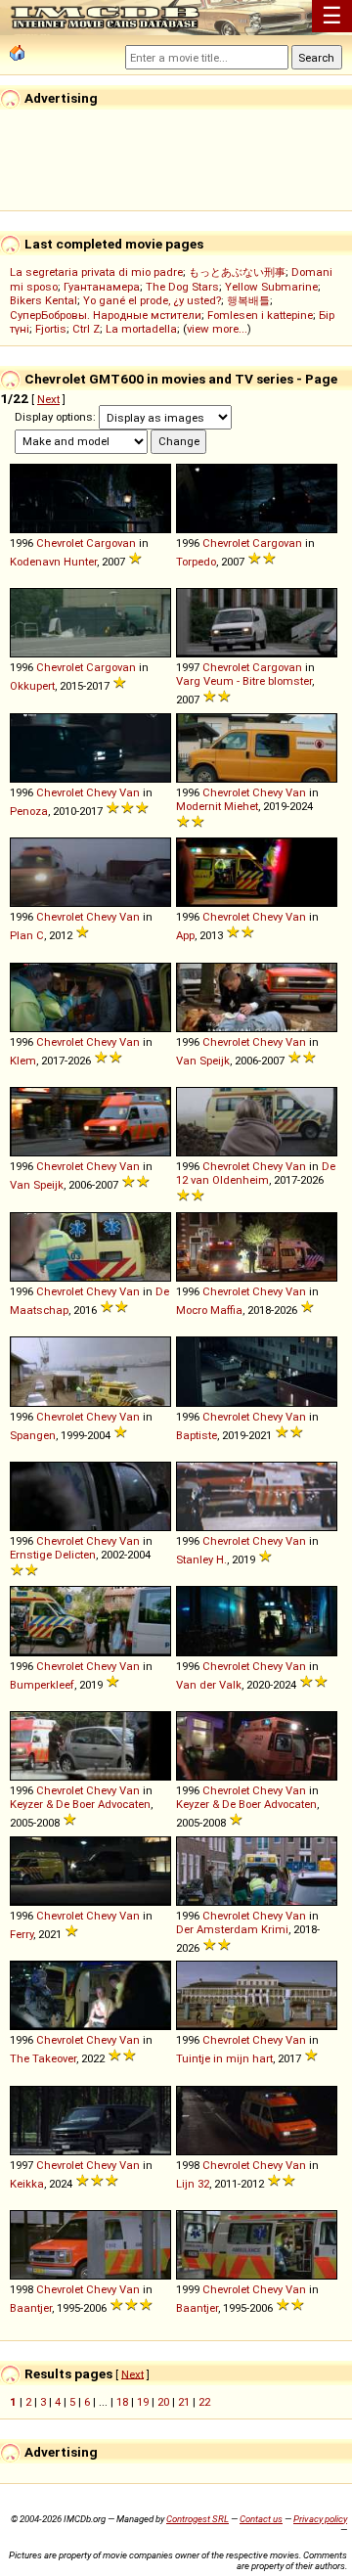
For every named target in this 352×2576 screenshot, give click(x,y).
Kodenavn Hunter (53, 562)
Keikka (27, 2184)
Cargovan (111, 543)
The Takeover (43, 2058)
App (185, 935)
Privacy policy (320, 2519)
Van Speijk (203, 1061)
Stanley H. (201, 1559)
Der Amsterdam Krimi (232, 1929)
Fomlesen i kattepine (260, 315)
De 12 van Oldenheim (256, 1173)
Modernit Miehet (217, 806)
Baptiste (197, 1435)
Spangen (33, 1435)
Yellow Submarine (271, 287)
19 (143, 2402)
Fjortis (51, 329)
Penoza (29, 811)
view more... (217, 329)
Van (130, 792)
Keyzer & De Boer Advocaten (80, 1804)
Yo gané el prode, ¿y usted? (152, 300)
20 (163, 2402)
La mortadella (141, 329)
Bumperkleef (42, 1685)
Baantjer (31, 2308)
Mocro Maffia (209, 1310)
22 (204, 2402)
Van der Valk (209, 1685)
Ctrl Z (86, 329)
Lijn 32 (193, 2184)
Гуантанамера (102, 287)
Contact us (261, 2519)
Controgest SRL (198, 2519)
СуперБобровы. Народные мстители (106, 315)
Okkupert (32, 686)
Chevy (101, 792)
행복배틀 (248, 300)
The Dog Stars (182, 287)
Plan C (27, 935)
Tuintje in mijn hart (224, 2058)
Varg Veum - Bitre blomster (244, 681)
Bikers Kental (44, 300)
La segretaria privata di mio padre (96, 272)
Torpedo (196, 562)
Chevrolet (60, 543)
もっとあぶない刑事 (237, 272)
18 (122, 2402)
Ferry (22, 1934)
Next (48, 399)
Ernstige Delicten (53, 1555)
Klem (23, 1061)
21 (184, 2402)
